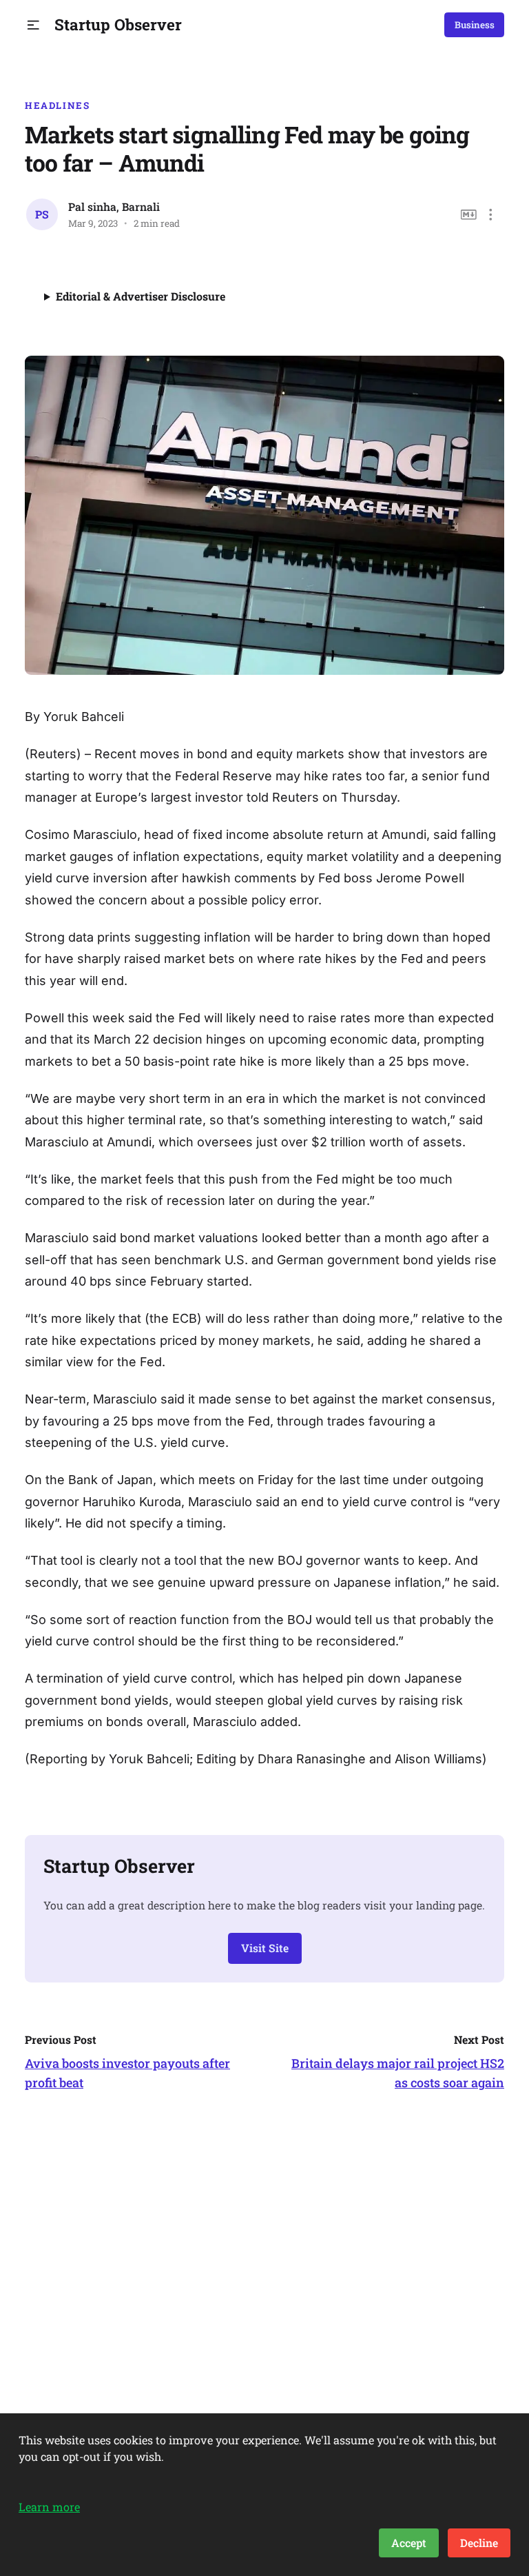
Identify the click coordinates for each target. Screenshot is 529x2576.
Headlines (58, 105)
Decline (479, 2543)
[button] (33, 25)
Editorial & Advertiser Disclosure (141, 296)
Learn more (49, 2507)
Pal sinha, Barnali (114, 206)
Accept (409, 2543)
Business (475, 25)
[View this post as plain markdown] (469, 215)
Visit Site (265, 1948)
